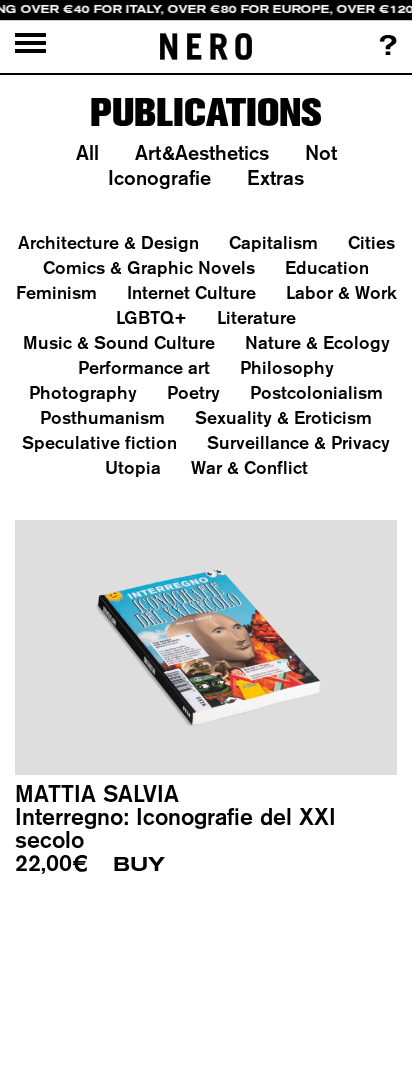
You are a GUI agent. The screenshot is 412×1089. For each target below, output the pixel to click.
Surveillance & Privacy (298, 442)
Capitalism (273, 242)
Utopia (133, 467)
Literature (256, 317)
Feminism (56, 292)
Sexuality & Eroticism (283, 417)
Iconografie (159, 177)
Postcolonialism (316, 392)
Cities (371, 242)
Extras (275, 177)
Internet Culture (191, 292)
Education (327, 267)
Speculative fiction (99, 442)
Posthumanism (102, 417)
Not (321, 152)
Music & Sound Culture (119, 342)
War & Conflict (249, 467)
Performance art (144, 367)
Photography (83, 392)
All (87, 152)
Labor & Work (341, 292)
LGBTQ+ (151, 317)
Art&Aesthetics (202, 152)
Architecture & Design (108, 242)
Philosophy (287, 367)
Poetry (193, 392)
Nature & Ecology (317, 342)
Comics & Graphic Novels (149, 267)
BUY (139, 864)
